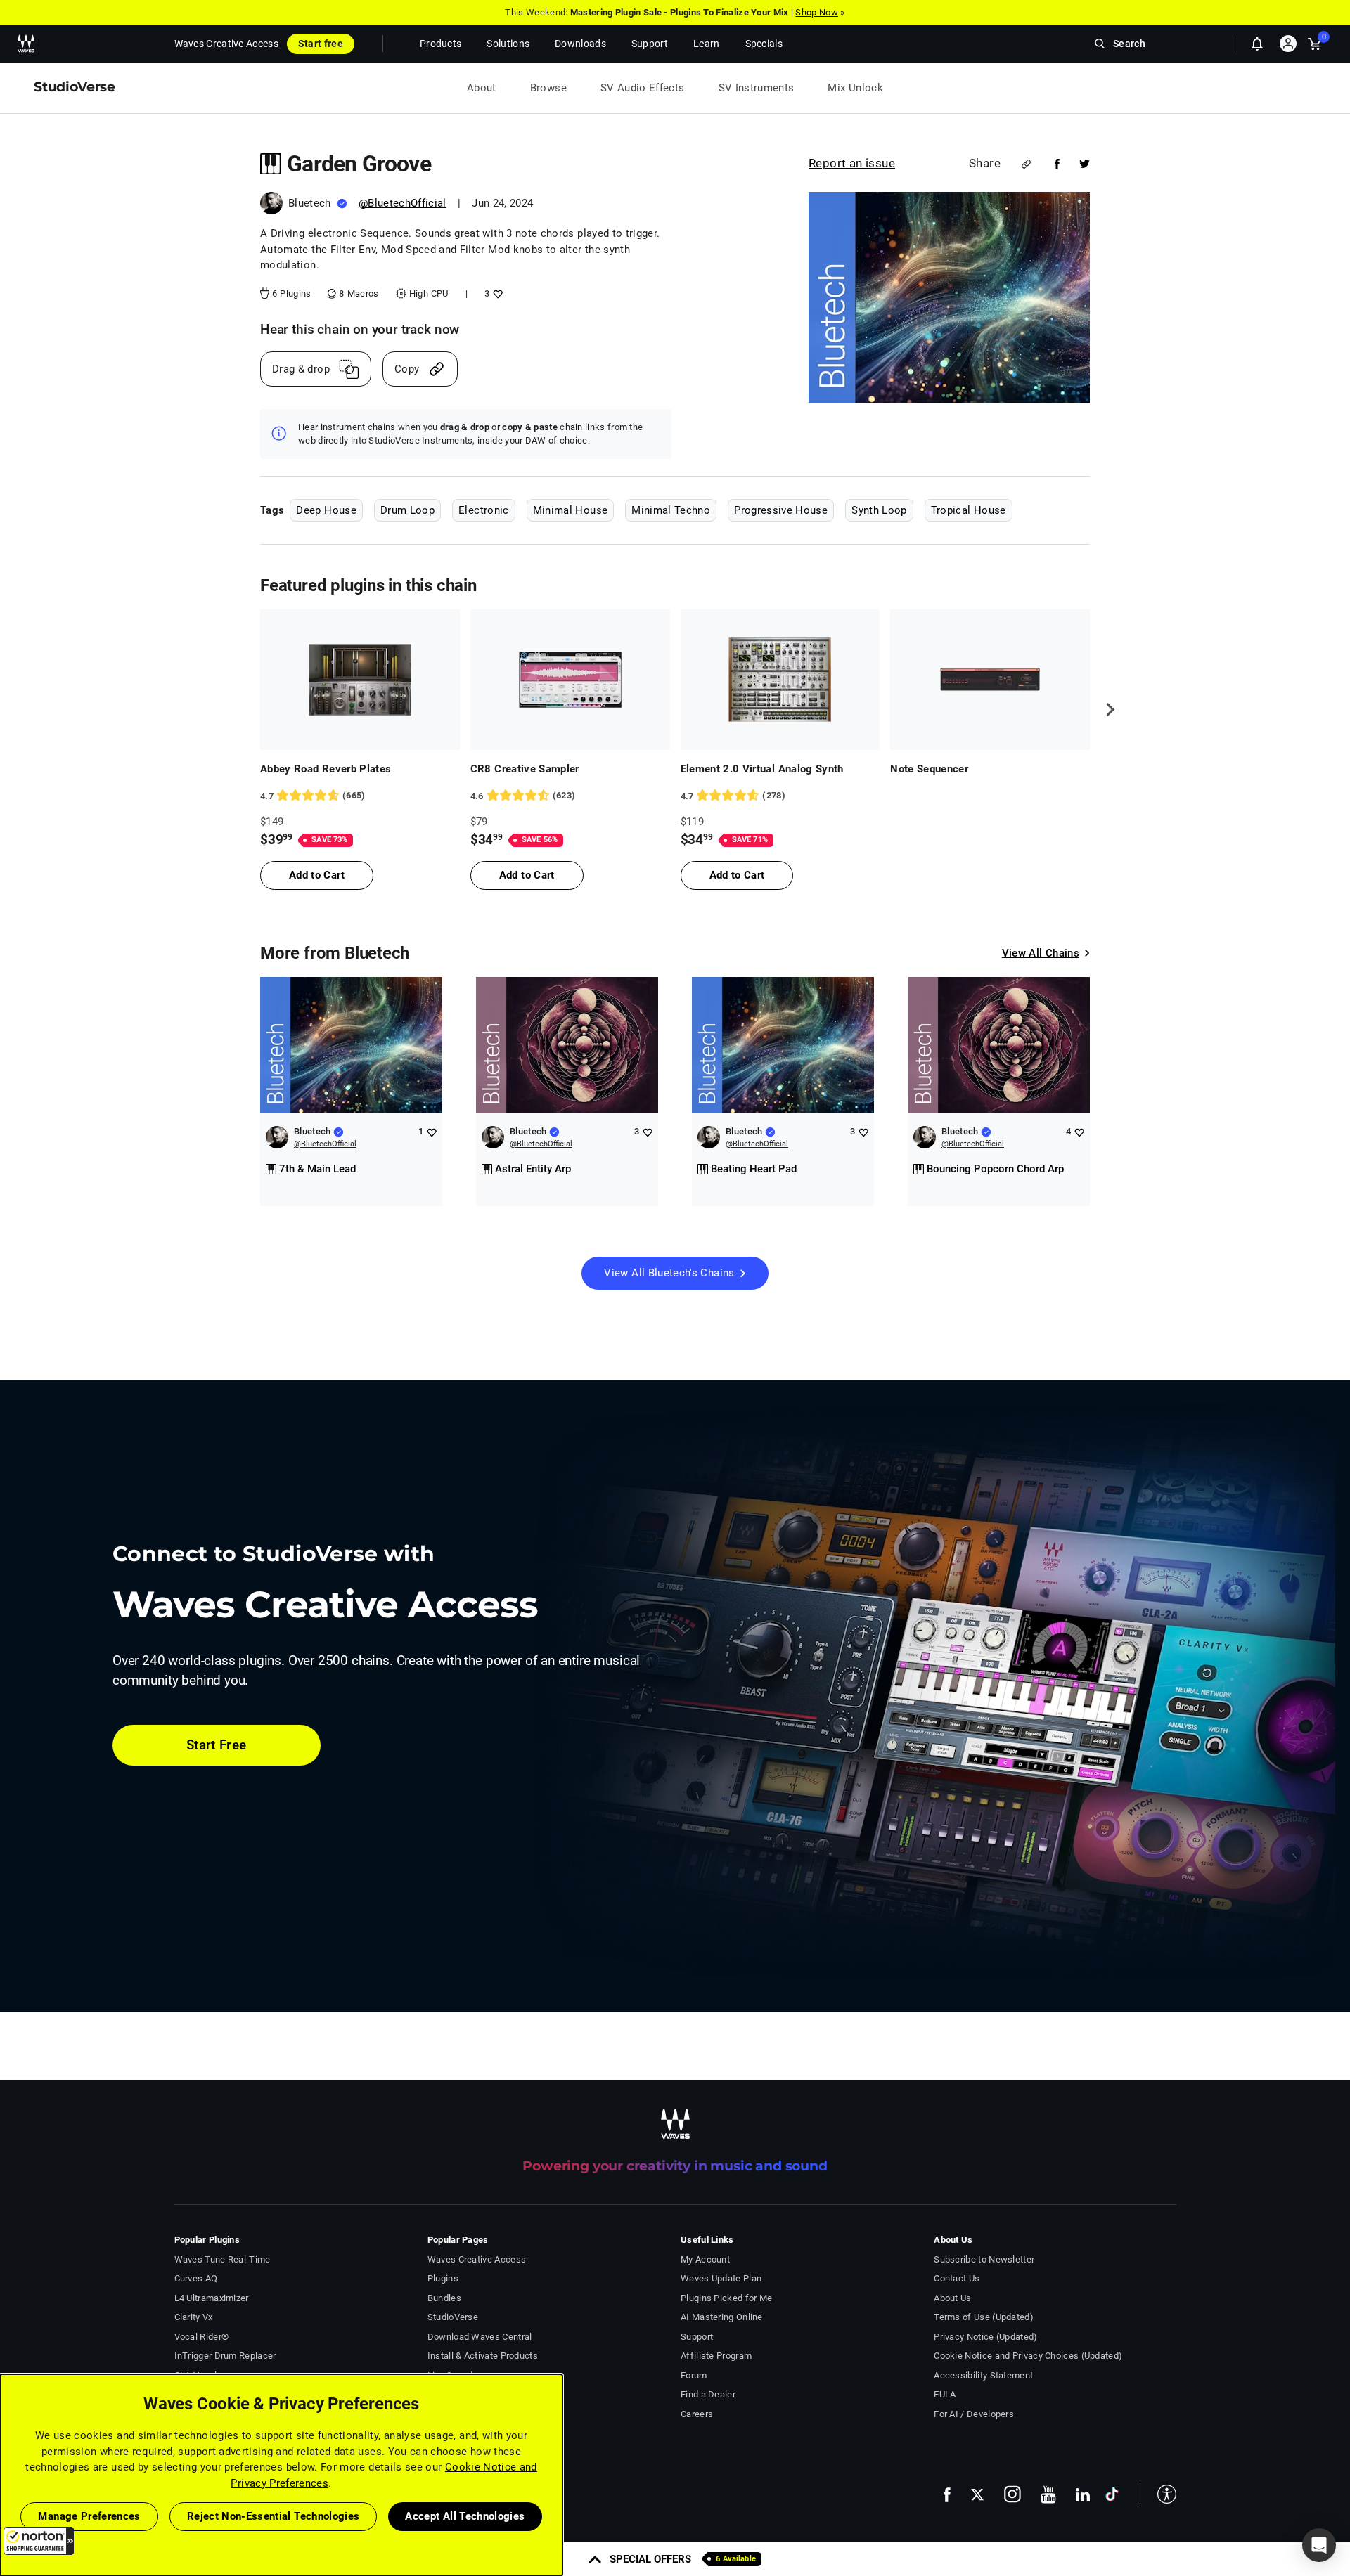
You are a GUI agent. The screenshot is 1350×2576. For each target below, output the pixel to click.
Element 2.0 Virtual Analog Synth (762, 769)
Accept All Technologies (465, 2516)
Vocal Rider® (202, 2337)
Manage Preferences (89, 2516)
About (482, 88)
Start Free (217, 1745)
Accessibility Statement (983, 2375)
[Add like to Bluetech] (431, 1132)
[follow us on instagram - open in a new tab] (1012, 2494)
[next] (1105, 709)
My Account (705, 2259)
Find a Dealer (708, 2394)
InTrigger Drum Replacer (225, 2356)
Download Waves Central (480, 2337)
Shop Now (816, 12)
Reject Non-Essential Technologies (274, 2516)
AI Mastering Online (722, 2317)
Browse (548, 88)
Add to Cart (317, 875)
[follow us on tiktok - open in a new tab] (1112, 2494)
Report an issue (852, 163)
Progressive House (781, 510)
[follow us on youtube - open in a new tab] (1048, 2494)
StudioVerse (453, 2317)
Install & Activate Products (483, 2356)
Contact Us (957, 2278)
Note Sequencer (929, 769)
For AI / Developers (974, 2414)
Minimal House (571, 510)
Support (697, 2337)
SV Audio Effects (643, 88)
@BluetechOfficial (403, 203)
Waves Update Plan (721, 2278)
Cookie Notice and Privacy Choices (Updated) (1028, 2356)
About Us (952, 2298)
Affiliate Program (716, 2356)
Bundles (444, 2298)
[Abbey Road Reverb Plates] (360, 680)
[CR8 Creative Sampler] (570, 680)
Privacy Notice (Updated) (985, 2337)
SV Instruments (757, 88)
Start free (321, 44)
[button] (39, 2541)
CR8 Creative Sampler (525, 769)
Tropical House (969, 510)
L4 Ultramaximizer (212, 2298)
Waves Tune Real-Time (223, 2259)
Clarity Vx (194, 2317)
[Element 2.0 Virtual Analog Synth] (780, 680)
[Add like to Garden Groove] (496, 293)
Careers (697, 2414)
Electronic (484, 510)
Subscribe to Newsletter (984, 2259)
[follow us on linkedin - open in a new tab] (1083, 2494)
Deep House (326, 510)
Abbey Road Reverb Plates (326, 769)
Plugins (443, 2278)
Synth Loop (879, 510)
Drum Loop (407, 510)
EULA (945, 2394)
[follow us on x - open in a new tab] (977, 2495)
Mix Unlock (855, 88)
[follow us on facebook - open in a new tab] (947, 2494)
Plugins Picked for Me (726, 2298)
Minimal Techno (671, 510)
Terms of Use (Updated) (984, 2317)
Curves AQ (196, 2278)
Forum (694, 2375)
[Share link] (1026, 164)
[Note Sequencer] (990, 680)
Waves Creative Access (226, 44)
